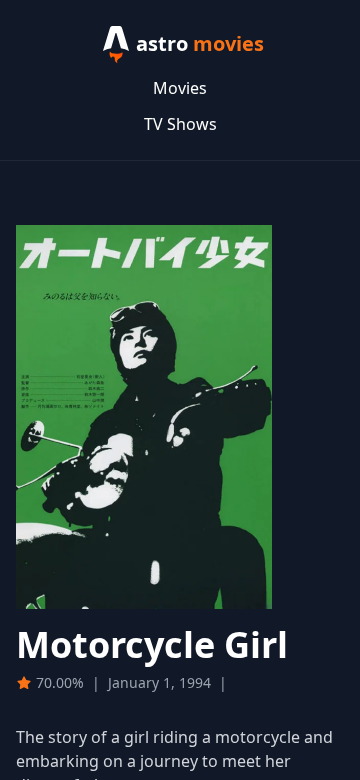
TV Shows (180, 124)
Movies (180, 88)
